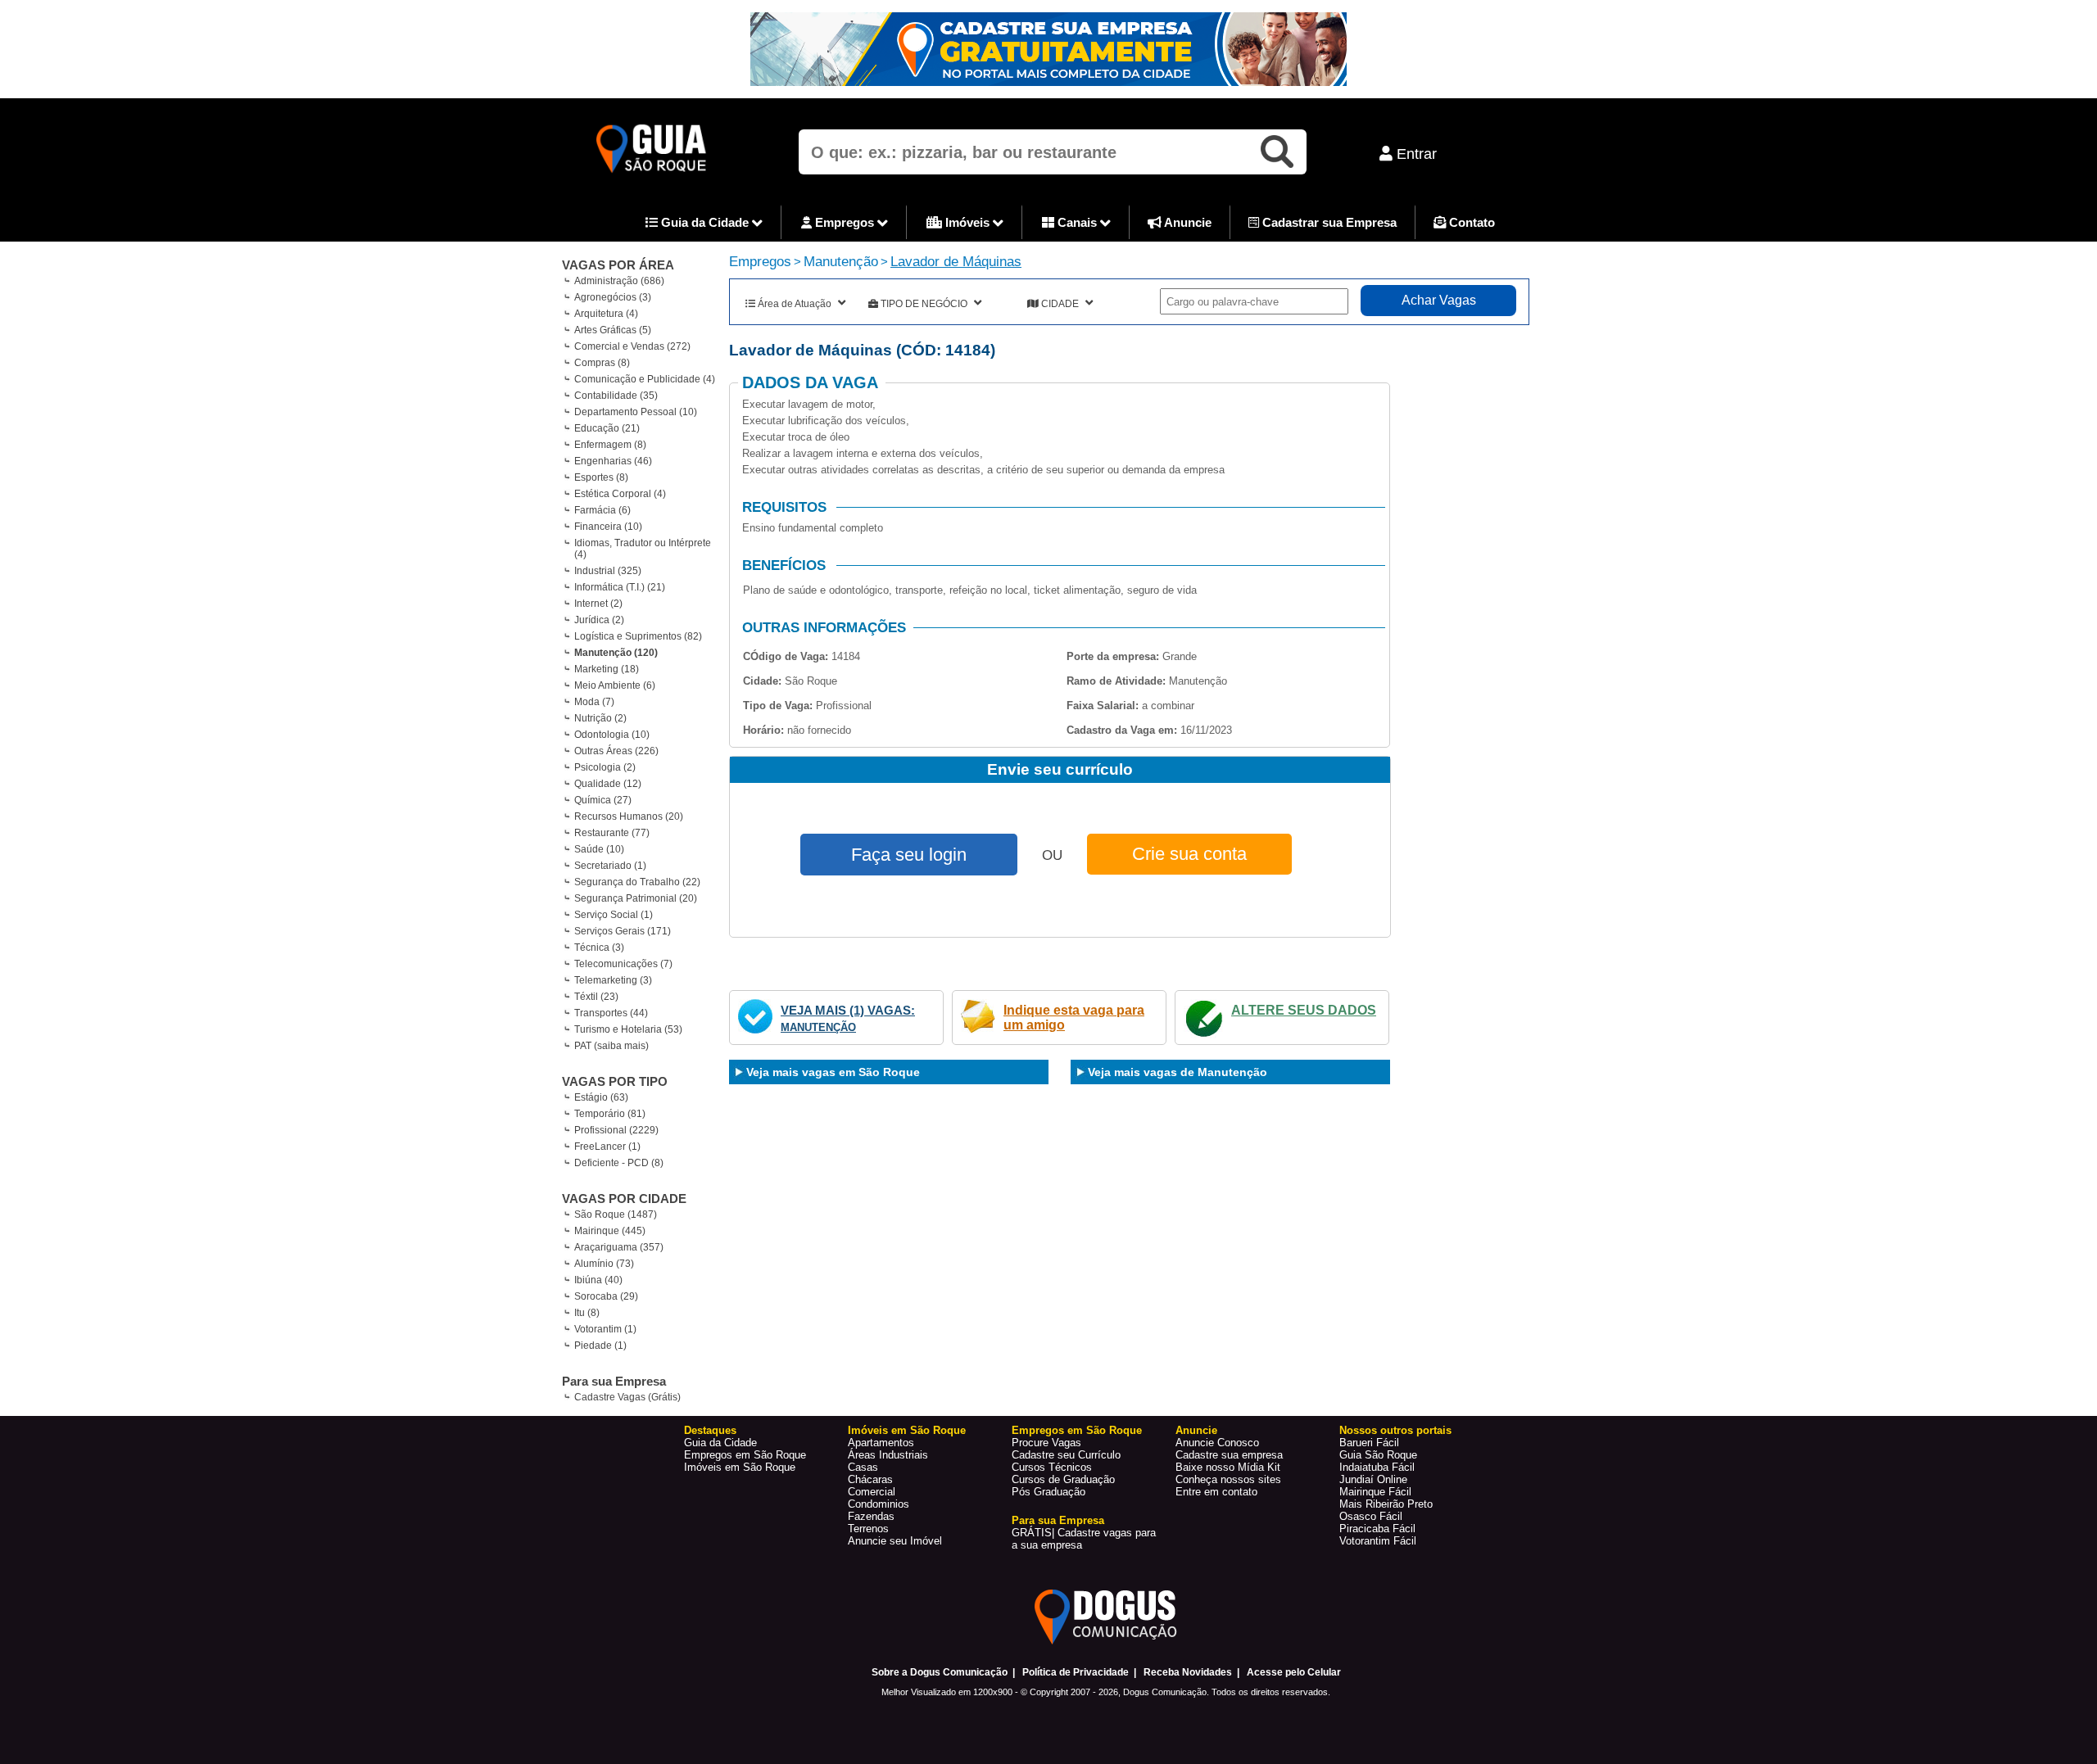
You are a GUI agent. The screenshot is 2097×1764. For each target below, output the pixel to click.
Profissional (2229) (616, 1130)
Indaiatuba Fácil (1377, 1467)
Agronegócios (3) (613, 297)
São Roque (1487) (616, 1214)
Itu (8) (587, 1313)
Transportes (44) (611, 1013)
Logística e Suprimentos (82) (638, 636)
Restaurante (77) (612, 833)
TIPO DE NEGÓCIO (924, 304)
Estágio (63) (601, 1097)
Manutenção (841, 262)
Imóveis (967, 222)
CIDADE (1060, 304)
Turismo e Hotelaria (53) (628, 1029)
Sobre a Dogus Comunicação (940, 1672)
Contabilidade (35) (616, 396)
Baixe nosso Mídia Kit (1228, 1467)
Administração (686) (619, 281)
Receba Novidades (1188, 1672)
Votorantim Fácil (1378, 1541)
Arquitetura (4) (606, 314)
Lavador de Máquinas (956, 262)
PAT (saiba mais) (611, 1046)
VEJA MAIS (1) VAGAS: (848, 1010)
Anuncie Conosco (1217, 1443)
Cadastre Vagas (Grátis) (627, 1397)
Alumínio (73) (604, 1264)
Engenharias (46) (613, 461)
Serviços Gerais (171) (623, 931)
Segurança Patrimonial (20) (636, 898)
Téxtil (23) (596, 997)
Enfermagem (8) (610, 445)
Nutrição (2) (600, 718)
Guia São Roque (1378, 1455)
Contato (1470, 222)
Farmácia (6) (602, 510)
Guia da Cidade (705, 222)
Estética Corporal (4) (620, 494)
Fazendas (871, 1516)
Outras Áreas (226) (616, 751)
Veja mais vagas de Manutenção (1178, 1072)
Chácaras (870, 1479)
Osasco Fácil (1371, 1516)
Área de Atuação (795, 304)
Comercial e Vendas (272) (632, 346)
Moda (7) (594, 702)
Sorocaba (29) (606, 1296)
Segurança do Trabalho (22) (637, 882)
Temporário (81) (610, 1114)
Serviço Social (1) (614, 915)
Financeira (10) (608, 527)
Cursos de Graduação (1063, 1479)
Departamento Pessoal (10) (636, 412)
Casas (863, 1467)
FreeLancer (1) (607, 1147)
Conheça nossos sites (1228, 1479)
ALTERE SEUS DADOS (1304, 1010)
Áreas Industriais (888, 1455)
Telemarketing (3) (613, 980)
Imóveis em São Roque (740, 1467)
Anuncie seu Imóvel (895, 1541)
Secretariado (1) (610, 866)
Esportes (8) (601, 477)
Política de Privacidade (1076, 1672)
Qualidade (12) (608, 784)
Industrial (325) (608, 571)
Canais (1077, 222)
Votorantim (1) (605, 1329)
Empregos (845, 222)
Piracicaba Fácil (1377, 1529)
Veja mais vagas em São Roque (833, 1072)
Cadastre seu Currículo (1066, 1455)
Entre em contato (1216, 1492)
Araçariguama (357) (619, 1247)
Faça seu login (909, 855)
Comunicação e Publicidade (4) (645, 379)
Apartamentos (881, 1443)
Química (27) (603, 800)
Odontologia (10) (612, 735)
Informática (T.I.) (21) (620, 587)
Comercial (872, 1492)
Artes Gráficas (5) (613, 330)
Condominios (879, 1504)
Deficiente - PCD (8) (619, 1163)
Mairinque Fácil (1375, 1492)
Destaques (710, 1430)
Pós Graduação (1048, 1492)
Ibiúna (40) (598, 1280)
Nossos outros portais (1395, 1430)
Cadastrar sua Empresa (1328, 222)
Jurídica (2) (599, 620)
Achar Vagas (1439, 300)
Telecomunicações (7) (623, 964)
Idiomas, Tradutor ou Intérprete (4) (643, 549)
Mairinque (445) (610, 1231)
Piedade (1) (600, 1346)
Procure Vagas (1046, 1443)
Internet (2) (598, 604)
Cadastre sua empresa (1229, 1455)
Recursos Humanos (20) (629, 816)
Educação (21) (607, 428)
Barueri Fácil (1369, 1443)
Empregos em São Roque (745, 1455)
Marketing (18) (607, 669)
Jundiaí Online (1373, 1479)
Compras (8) (602, 363)
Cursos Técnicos (1052, 1467)
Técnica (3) (599, 948)
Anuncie (1187, 222)
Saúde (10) (599, 849)
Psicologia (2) (605, 767)
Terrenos (868, 1529)
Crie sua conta (1189, 854)
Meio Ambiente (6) (615, 685)
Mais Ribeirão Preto (1386, 1504)
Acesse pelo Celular (1294, 1672)
